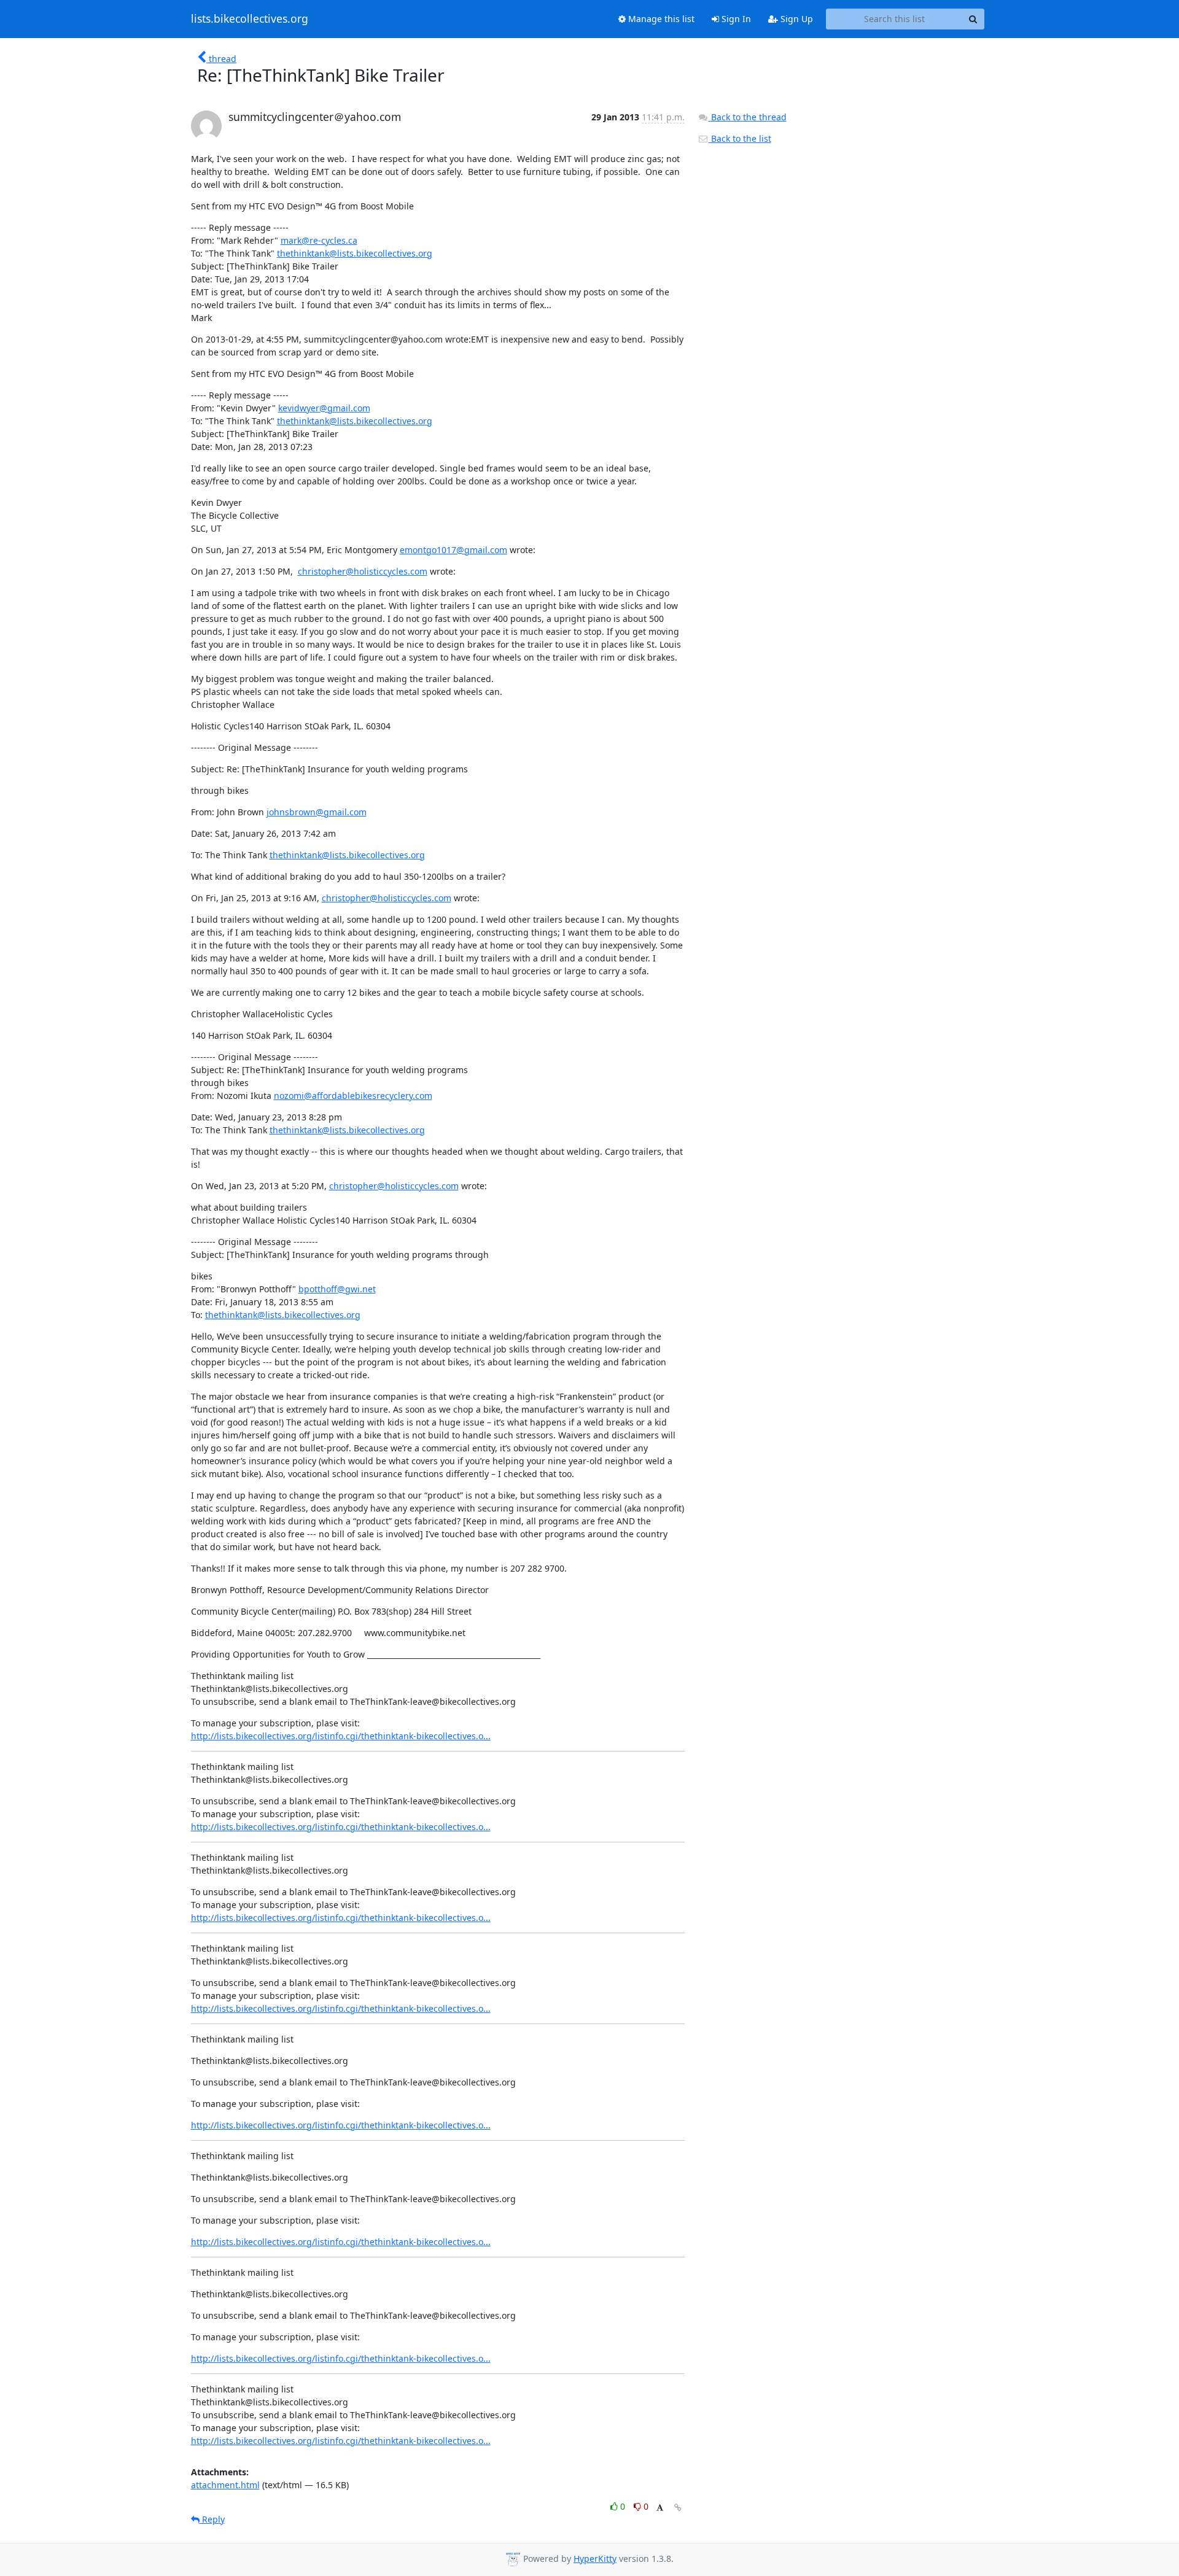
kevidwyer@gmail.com (324, 408)
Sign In (735, 19)
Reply (212, 2519)
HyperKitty (595, 2559)
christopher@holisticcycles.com (363, 571)
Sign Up (796, 19)
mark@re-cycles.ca (319, 240)
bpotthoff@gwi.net (337, 1289)
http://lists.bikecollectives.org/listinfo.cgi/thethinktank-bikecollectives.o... (341, 1736)
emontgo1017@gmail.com (453, 550)
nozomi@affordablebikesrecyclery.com (353, 1096)
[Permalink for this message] (678, 2508)
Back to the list (740, 138)
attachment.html (225, 2485)
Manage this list (660, 19)
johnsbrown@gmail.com (317, 812)
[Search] (973, 19)
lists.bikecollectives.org (250, 19)
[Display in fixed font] (660, 2508)
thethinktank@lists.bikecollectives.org (355, 253)
